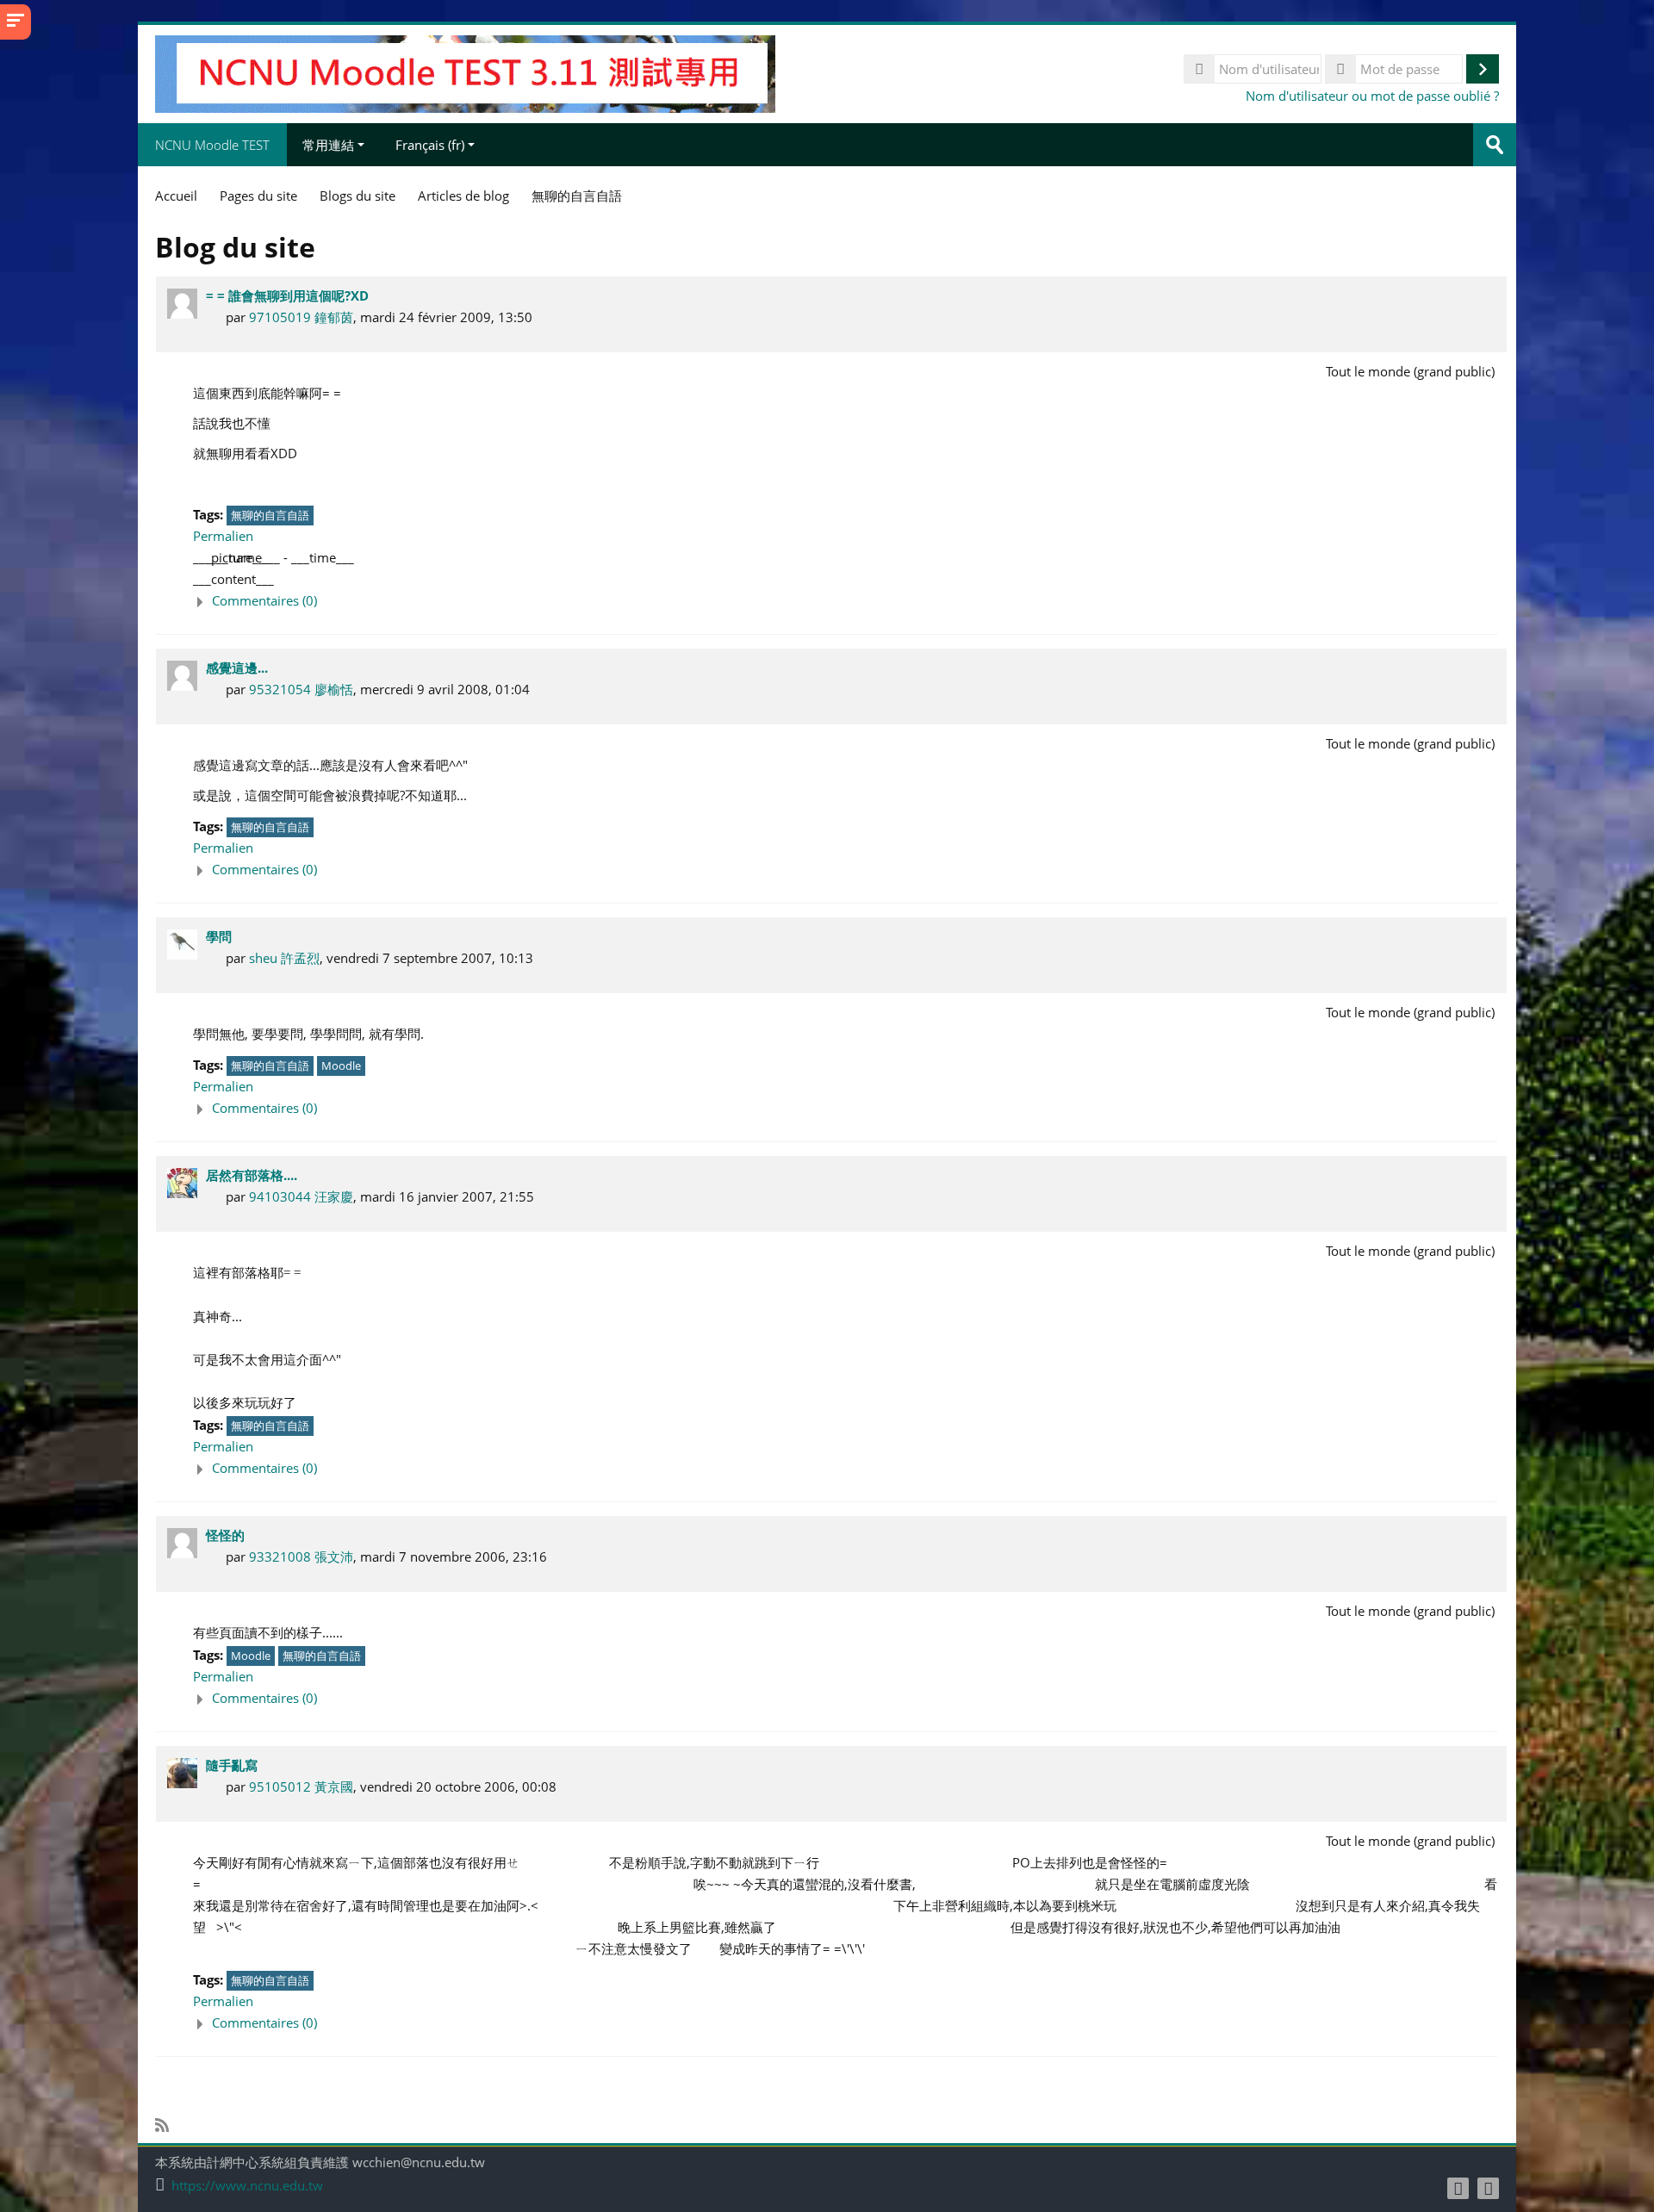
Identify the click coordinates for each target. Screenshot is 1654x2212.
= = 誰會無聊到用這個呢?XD (287, 295)
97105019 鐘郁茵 (301, 317)
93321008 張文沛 (301, 1556)
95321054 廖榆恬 (301, 689)
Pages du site (258, 196)
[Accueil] (465, 72)
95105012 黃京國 (301, 1786)
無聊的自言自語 (270, 515)
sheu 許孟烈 (284, 958)
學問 (219, 936)
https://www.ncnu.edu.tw (247, 2186)
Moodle (341, 1066)
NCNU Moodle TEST (212, 145)
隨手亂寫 (232, 1765)
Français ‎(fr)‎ (430, 145)
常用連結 (328, 145)
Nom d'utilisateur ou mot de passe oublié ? (1372, 96)
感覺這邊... (237, 668)
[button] (846, 601)
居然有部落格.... (252, 1175)
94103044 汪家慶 (301, 1196)
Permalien (223, 536)
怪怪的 (225, 1535)
